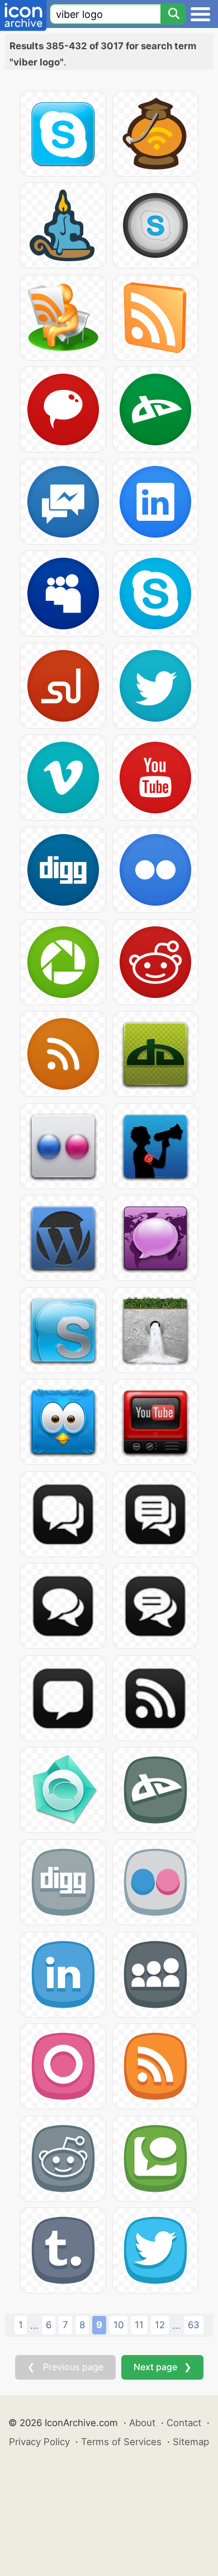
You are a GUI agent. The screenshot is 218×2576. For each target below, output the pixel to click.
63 (194, 2325)
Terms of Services (121, 2442)
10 (119, 2325)
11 (139, 2325)
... (34, 2325)
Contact (184, 2423)
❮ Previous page (65, 2367)
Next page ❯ (162, 2367)
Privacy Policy (39, 2442)
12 (160, 2325)
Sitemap (191, 2442)
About (142, 2423)
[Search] (173, 14)
